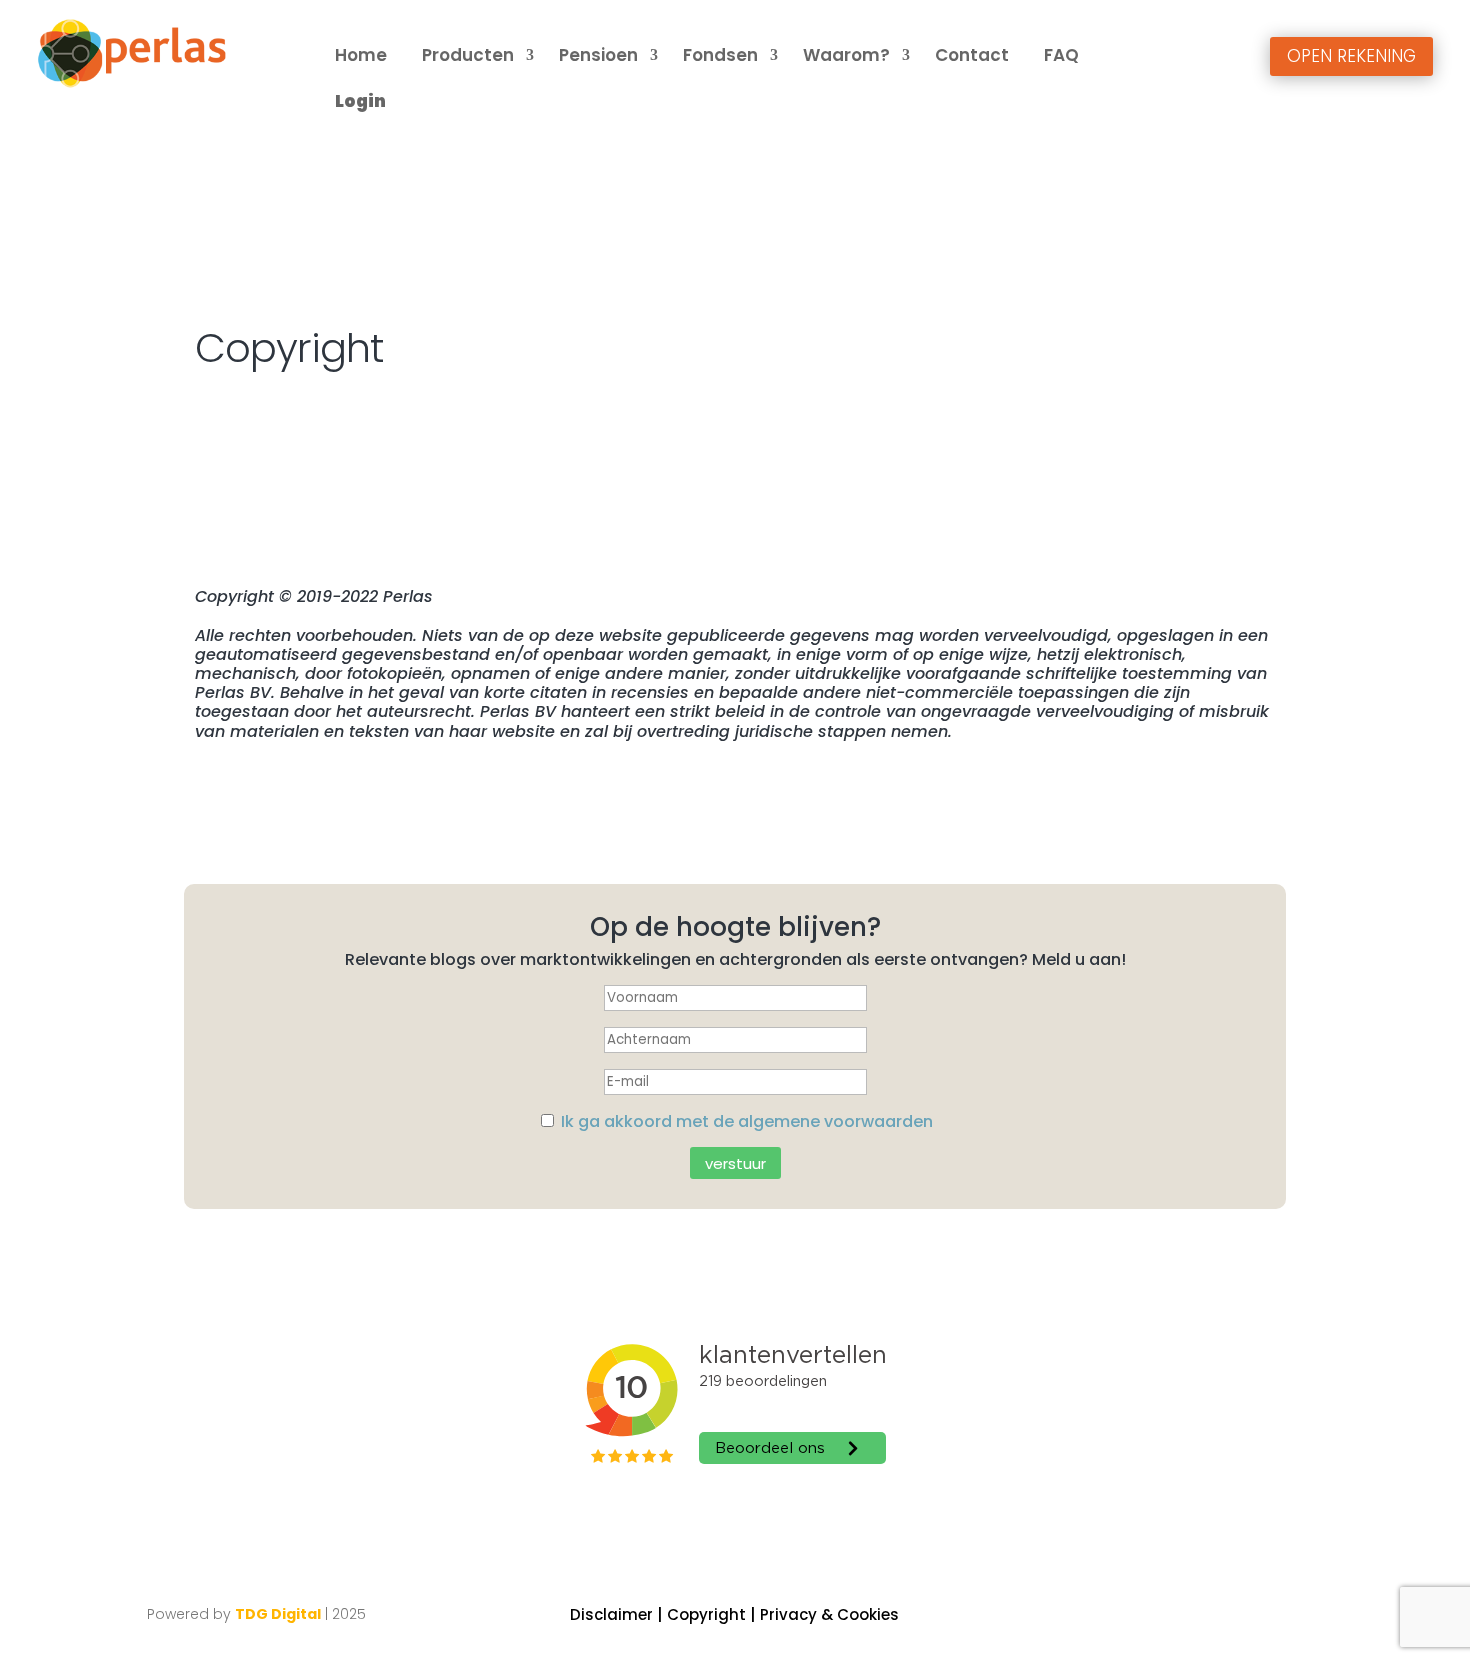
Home (361, 55)
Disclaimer (611, 1614)
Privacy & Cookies (829, 1614)
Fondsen (720, 55)
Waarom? (846, 55)
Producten (468, 55)
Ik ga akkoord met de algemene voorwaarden (747, 1121)
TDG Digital (278, 1614)
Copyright (706, 1614)
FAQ (1061, 55)
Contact (972, 55)
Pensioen (598, 55)
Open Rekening (1351, 56)
